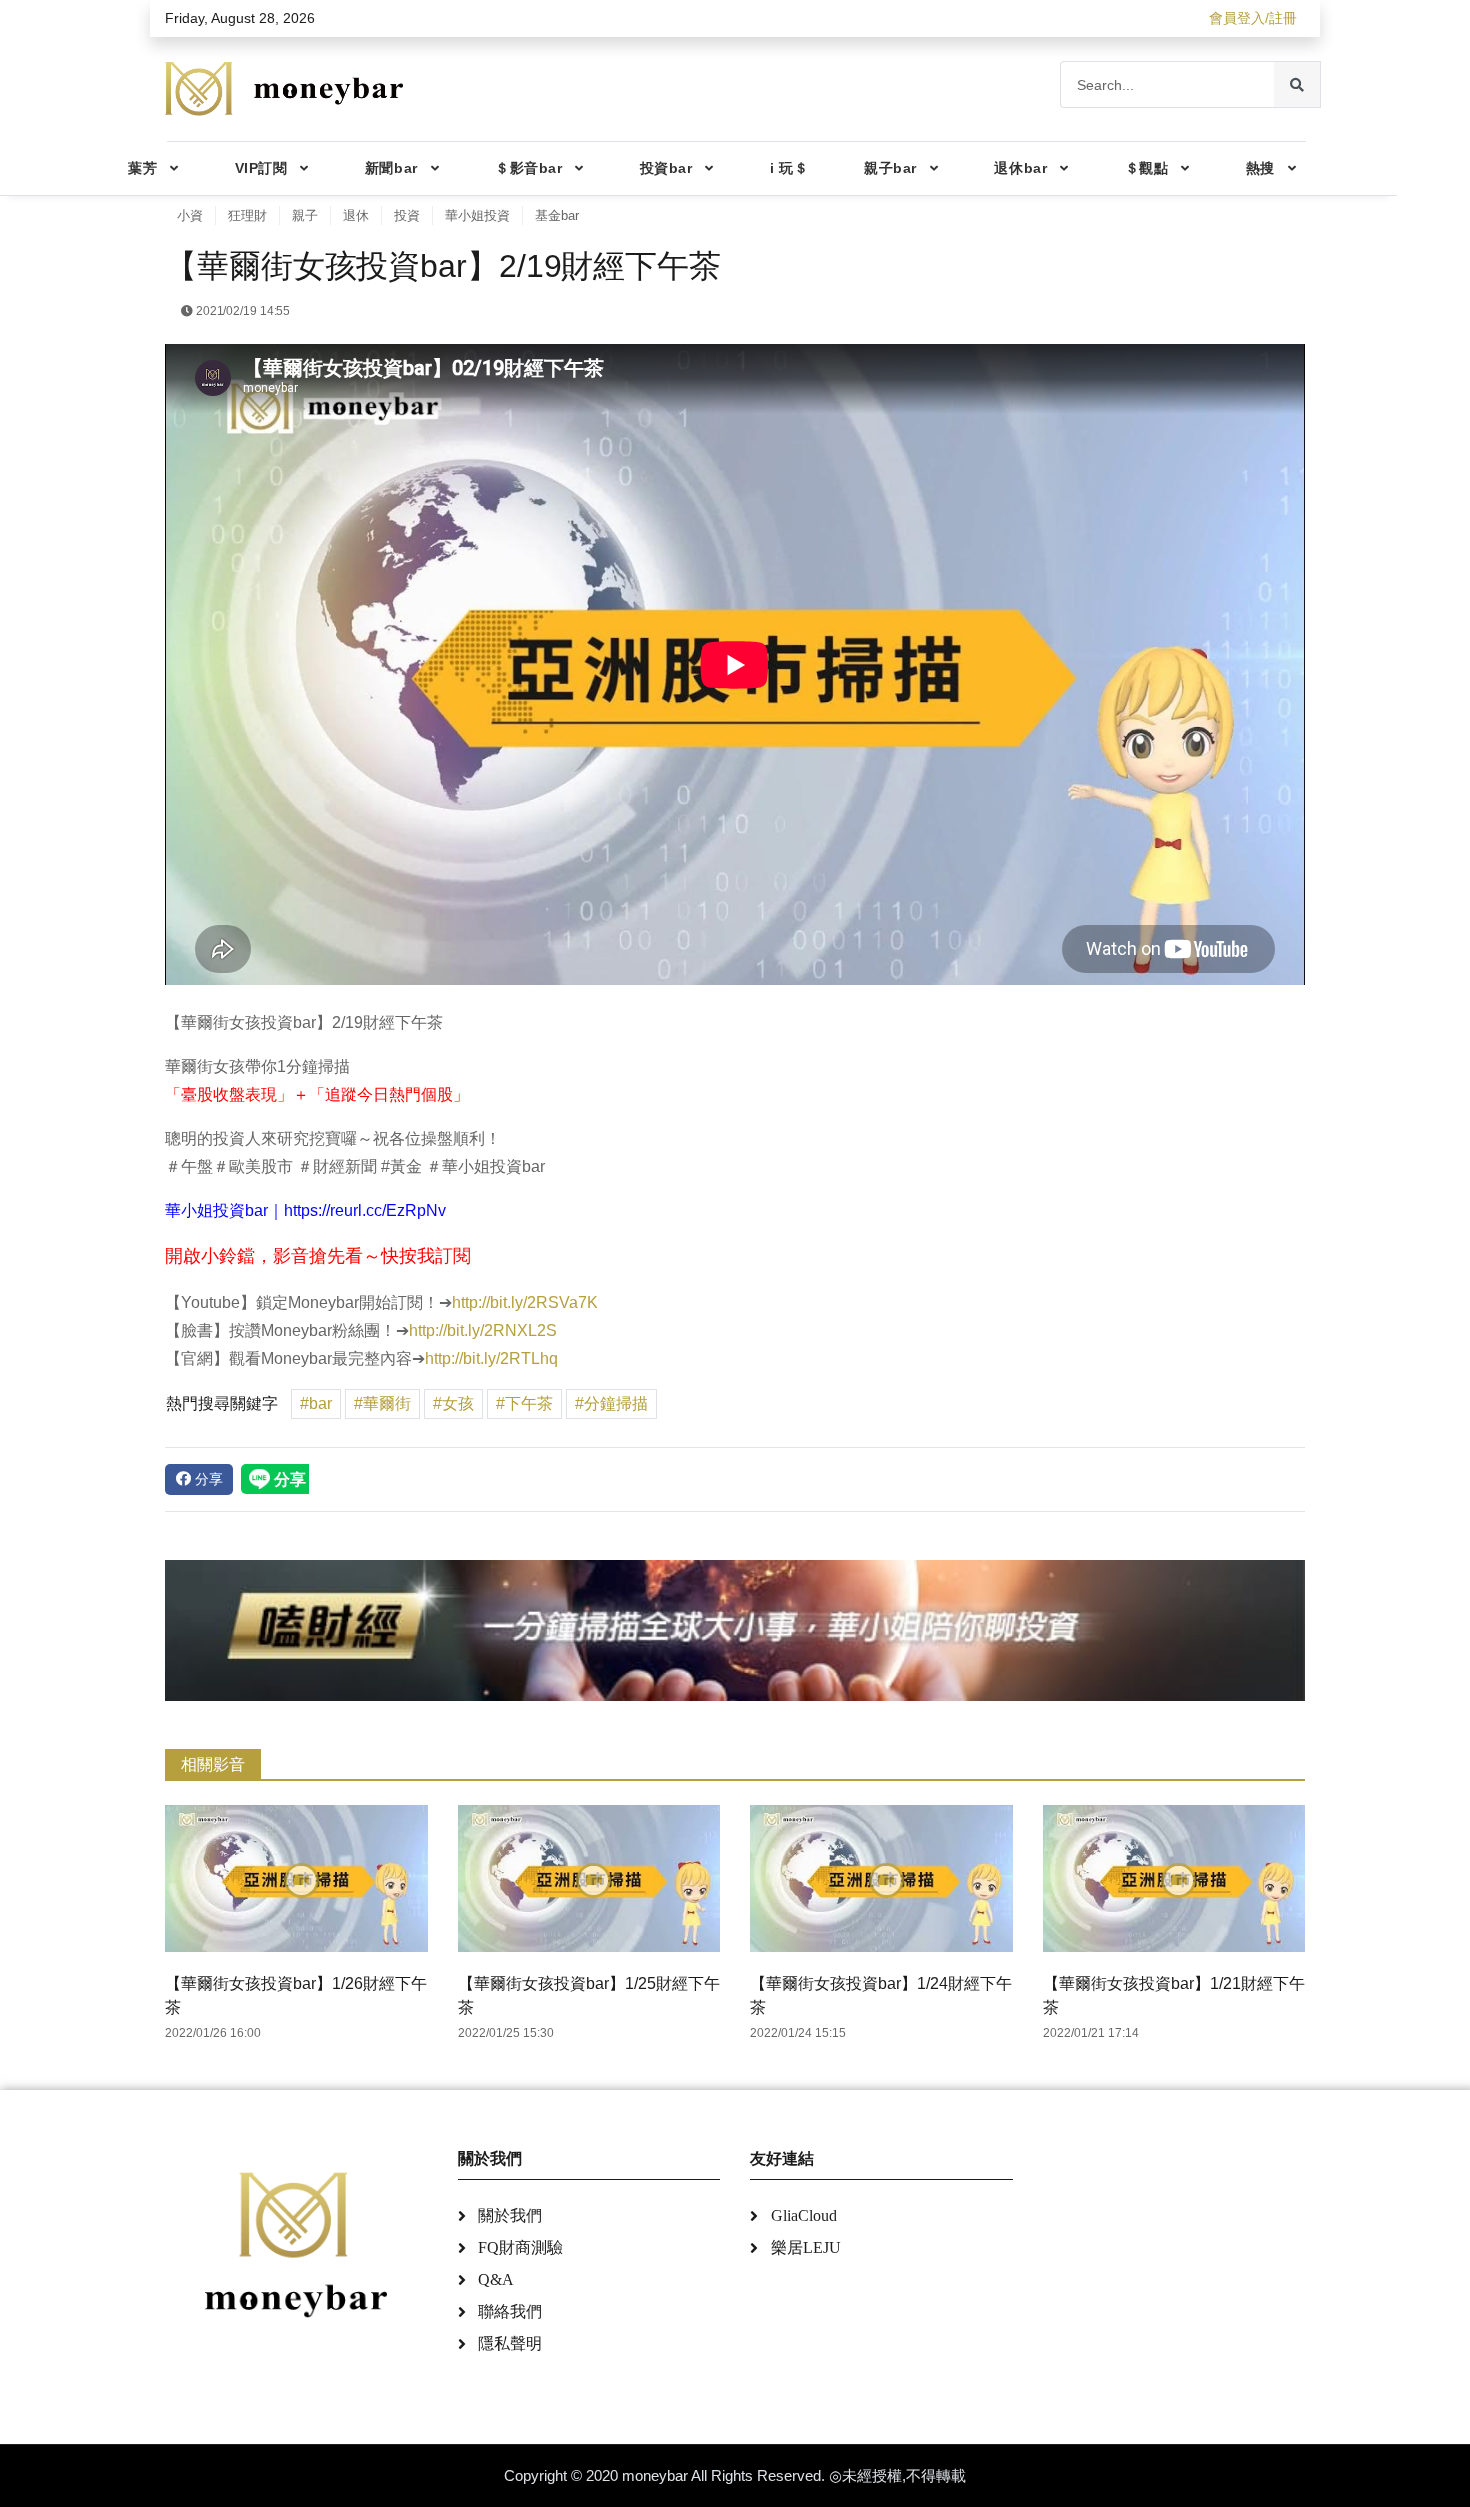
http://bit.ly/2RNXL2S (483, 1330)
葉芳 (142, 168)
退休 (356, 215)
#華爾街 (382, 1403)
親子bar (890, 168)
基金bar (557, 215)
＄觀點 (1147, 168)
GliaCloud (804, 2215)
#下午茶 (524, 1403)
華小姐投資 (477, 215)
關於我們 (510, 2215)
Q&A (496, 2279)
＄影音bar (528, 168)
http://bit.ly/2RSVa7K (525, 1302)
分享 (207, 1479)
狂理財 (247, 215)
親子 (305, 215)
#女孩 (453, 1403)
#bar (316, 1403)
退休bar (1020, 168)
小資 (190, 215)
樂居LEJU (806, 2247)
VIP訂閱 (261, 168)
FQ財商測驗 (520, 2247)
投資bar (666, 168)
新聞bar (391, 168)
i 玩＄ (789, 168)
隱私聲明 (510, 2343)
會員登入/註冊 (1253, 18)
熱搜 (1260, 168)
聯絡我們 (510, 2311)
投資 (407, 215)
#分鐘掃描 (611, 1403)
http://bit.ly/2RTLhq (491, 1358)
